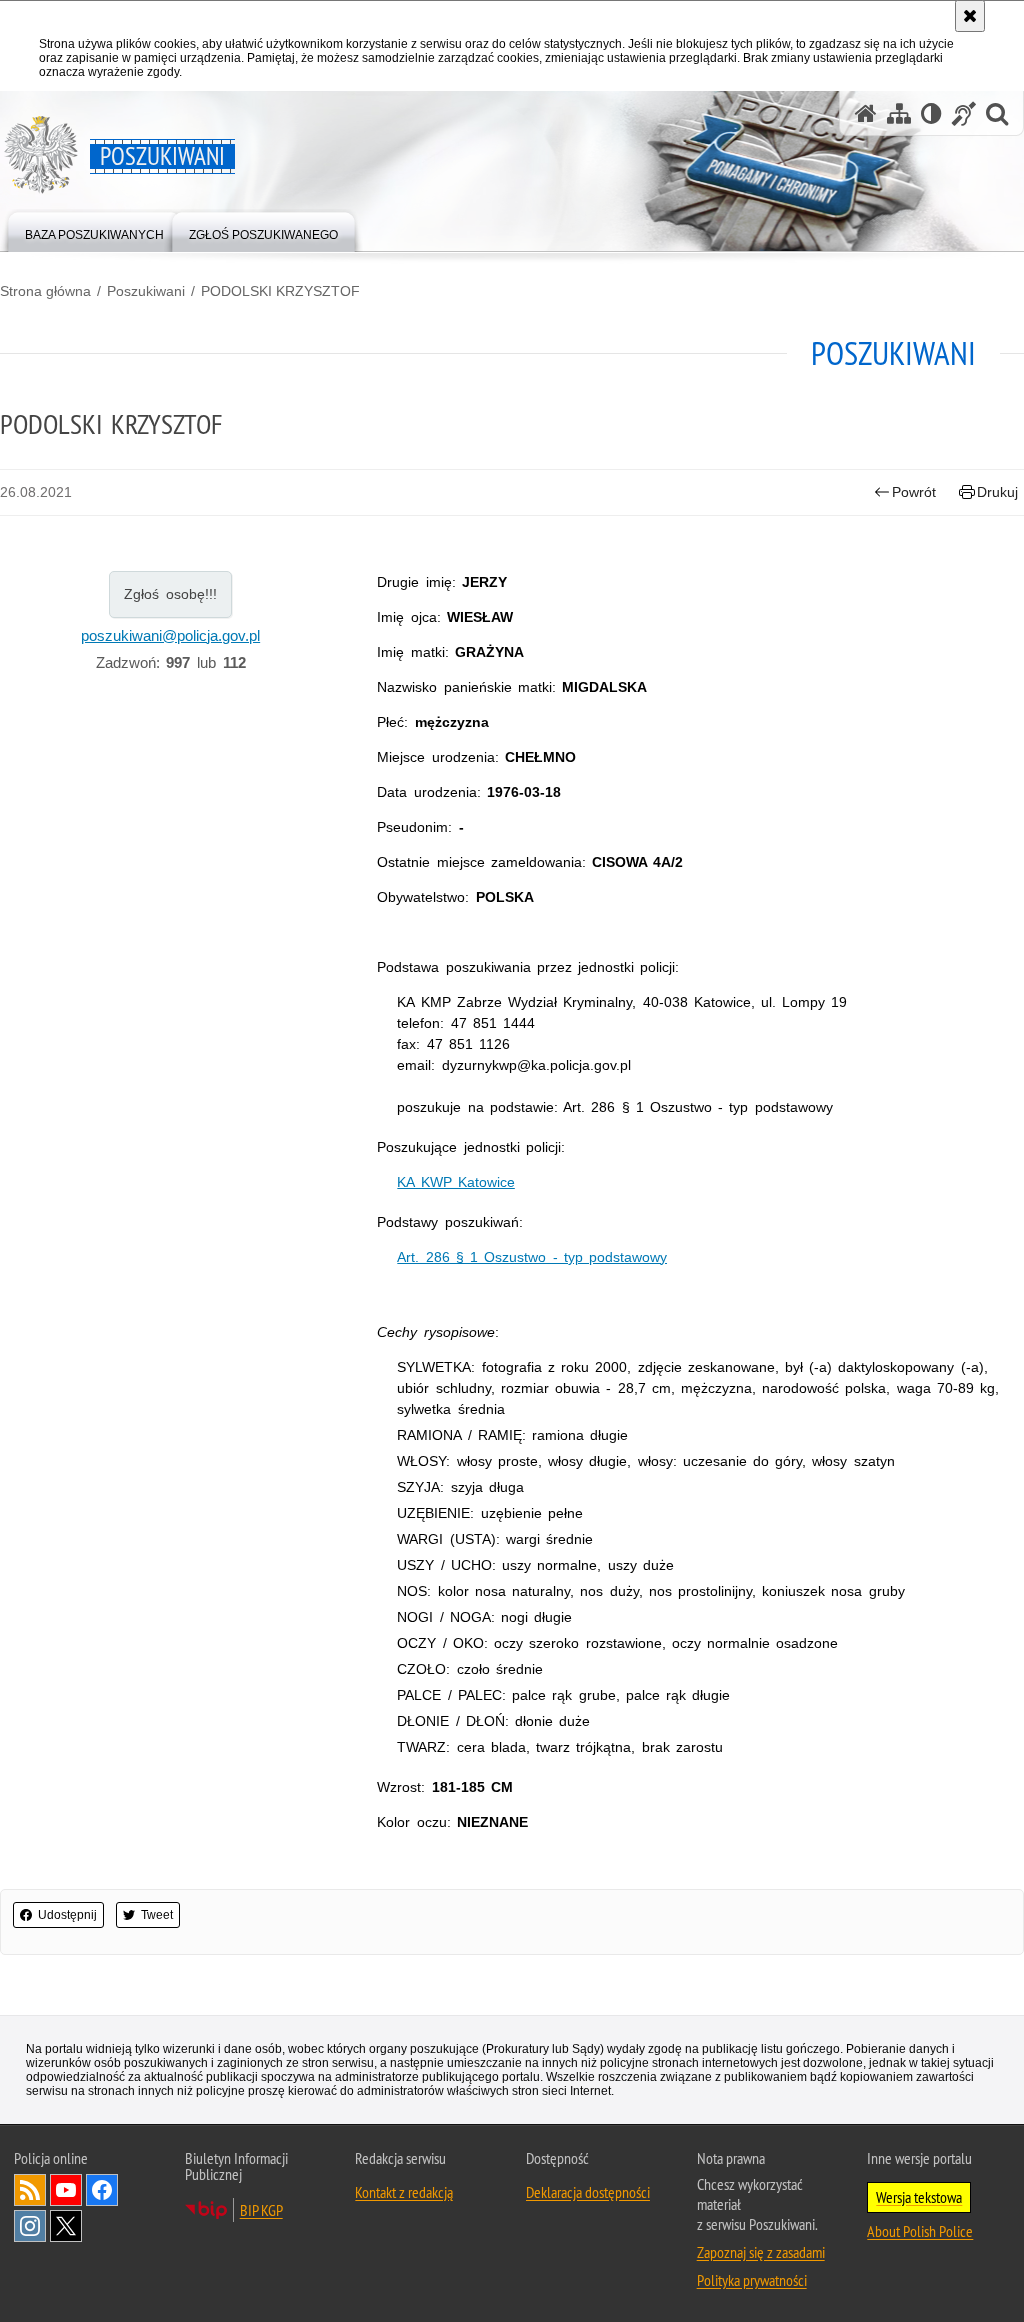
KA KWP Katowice (455, 1182)
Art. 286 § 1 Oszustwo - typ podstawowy (532, 1257)
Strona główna (45, 291)
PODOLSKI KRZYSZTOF (280, 291)
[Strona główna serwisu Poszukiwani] (866, 113)
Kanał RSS (30, 2190)
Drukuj (997, 492)
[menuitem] (94, 230)
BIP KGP (261, 2210)
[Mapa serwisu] (899, 113)
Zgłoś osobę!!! (170, 594)
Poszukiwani (146, 291)
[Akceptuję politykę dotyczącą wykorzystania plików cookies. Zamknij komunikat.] (970, 16)
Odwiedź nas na (66, 2190)
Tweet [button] (157, 1915)
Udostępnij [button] (67, 1915)
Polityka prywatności (752, 2280)
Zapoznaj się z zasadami (761, 2252)
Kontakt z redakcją (404, 2192)
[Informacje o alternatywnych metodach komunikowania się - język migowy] (964, 113)
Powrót (914, 492)
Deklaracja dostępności (588, 2192)
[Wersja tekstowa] (931, 113)
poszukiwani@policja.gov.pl (170, 635)
